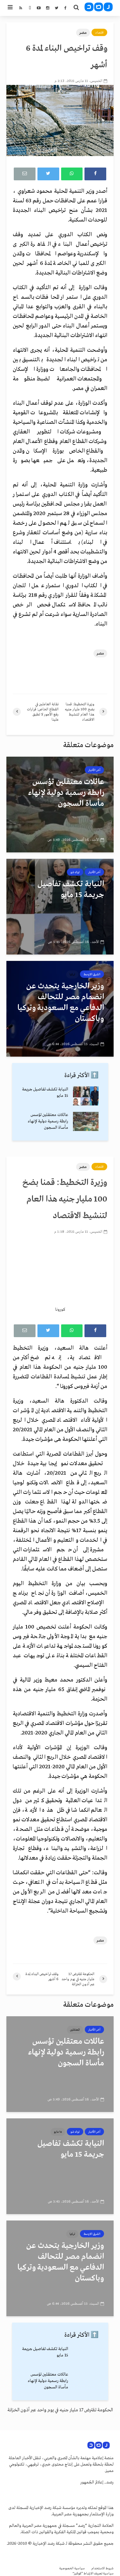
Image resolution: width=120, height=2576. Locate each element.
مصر (83, 33)
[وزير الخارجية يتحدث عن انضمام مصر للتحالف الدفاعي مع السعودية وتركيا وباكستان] (60, 1008)
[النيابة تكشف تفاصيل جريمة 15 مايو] (60, 906)
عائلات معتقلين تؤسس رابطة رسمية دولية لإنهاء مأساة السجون (48, 1121)
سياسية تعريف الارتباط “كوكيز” (93, 2574)
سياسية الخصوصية (72, 2569)
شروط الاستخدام (102, 2569)
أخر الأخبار (94, 770)
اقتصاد (99, 33)
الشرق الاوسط (92, 974)
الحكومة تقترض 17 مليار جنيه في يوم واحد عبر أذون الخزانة (60, 2410)
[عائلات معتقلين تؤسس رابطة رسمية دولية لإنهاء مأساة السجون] (60, 804)
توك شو (75, 872)
